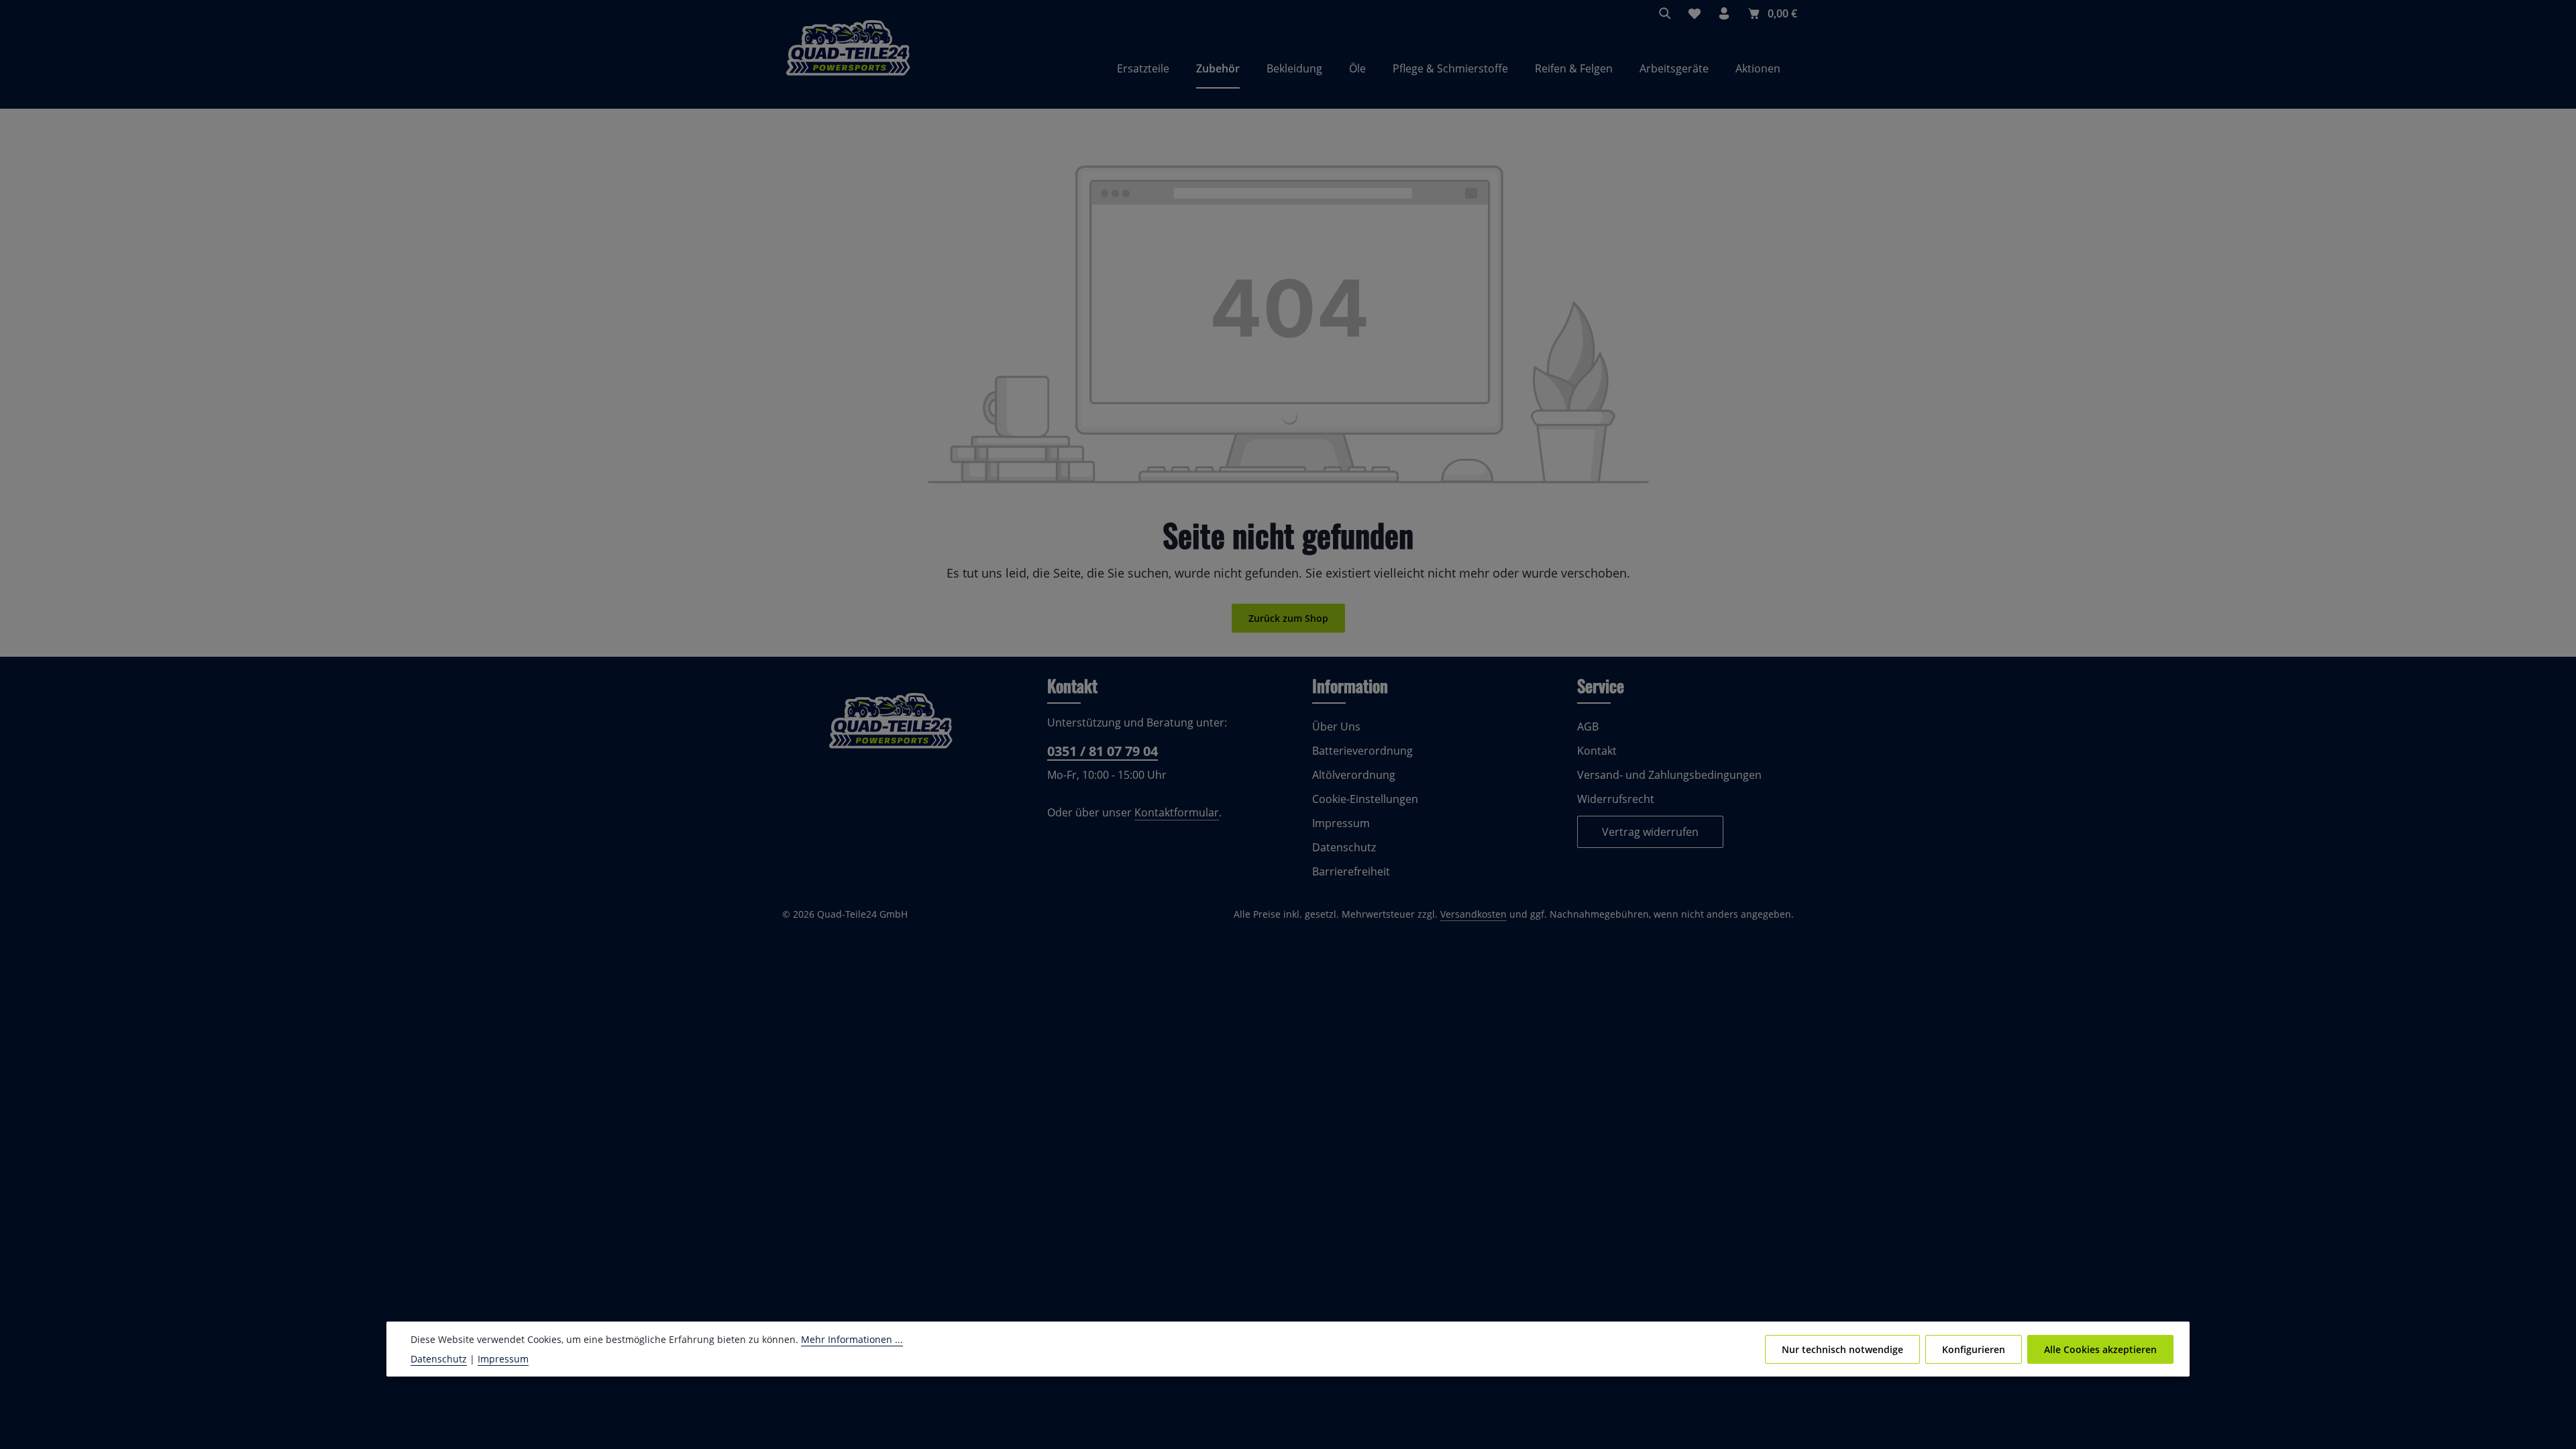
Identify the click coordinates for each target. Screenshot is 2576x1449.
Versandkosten (1473, 914)
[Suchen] (1665, 13)
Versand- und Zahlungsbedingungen (1669, 775)
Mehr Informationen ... (852, 1339)
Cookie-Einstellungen (1365, 799)
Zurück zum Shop (1288, 618)
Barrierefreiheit (1351, 871)
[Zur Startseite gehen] (848, 68)
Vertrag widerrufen (1650, 832)
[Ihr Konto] (1724, 13)
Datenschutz (1344, 847)
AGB (1588, 727)
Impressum (1341, 823)
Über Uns (1336, 727)
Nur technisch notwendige (1842, 1349)
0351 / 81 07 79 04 (1103, 751)
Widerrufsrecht (1616, 799)
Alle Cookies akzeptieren (2100, 1349)
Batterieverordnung (1362, 751)
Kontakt (1597, 751)
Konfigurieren (1974, 1349)
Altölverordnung (1354, 775)
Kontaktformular (1177, 812)
